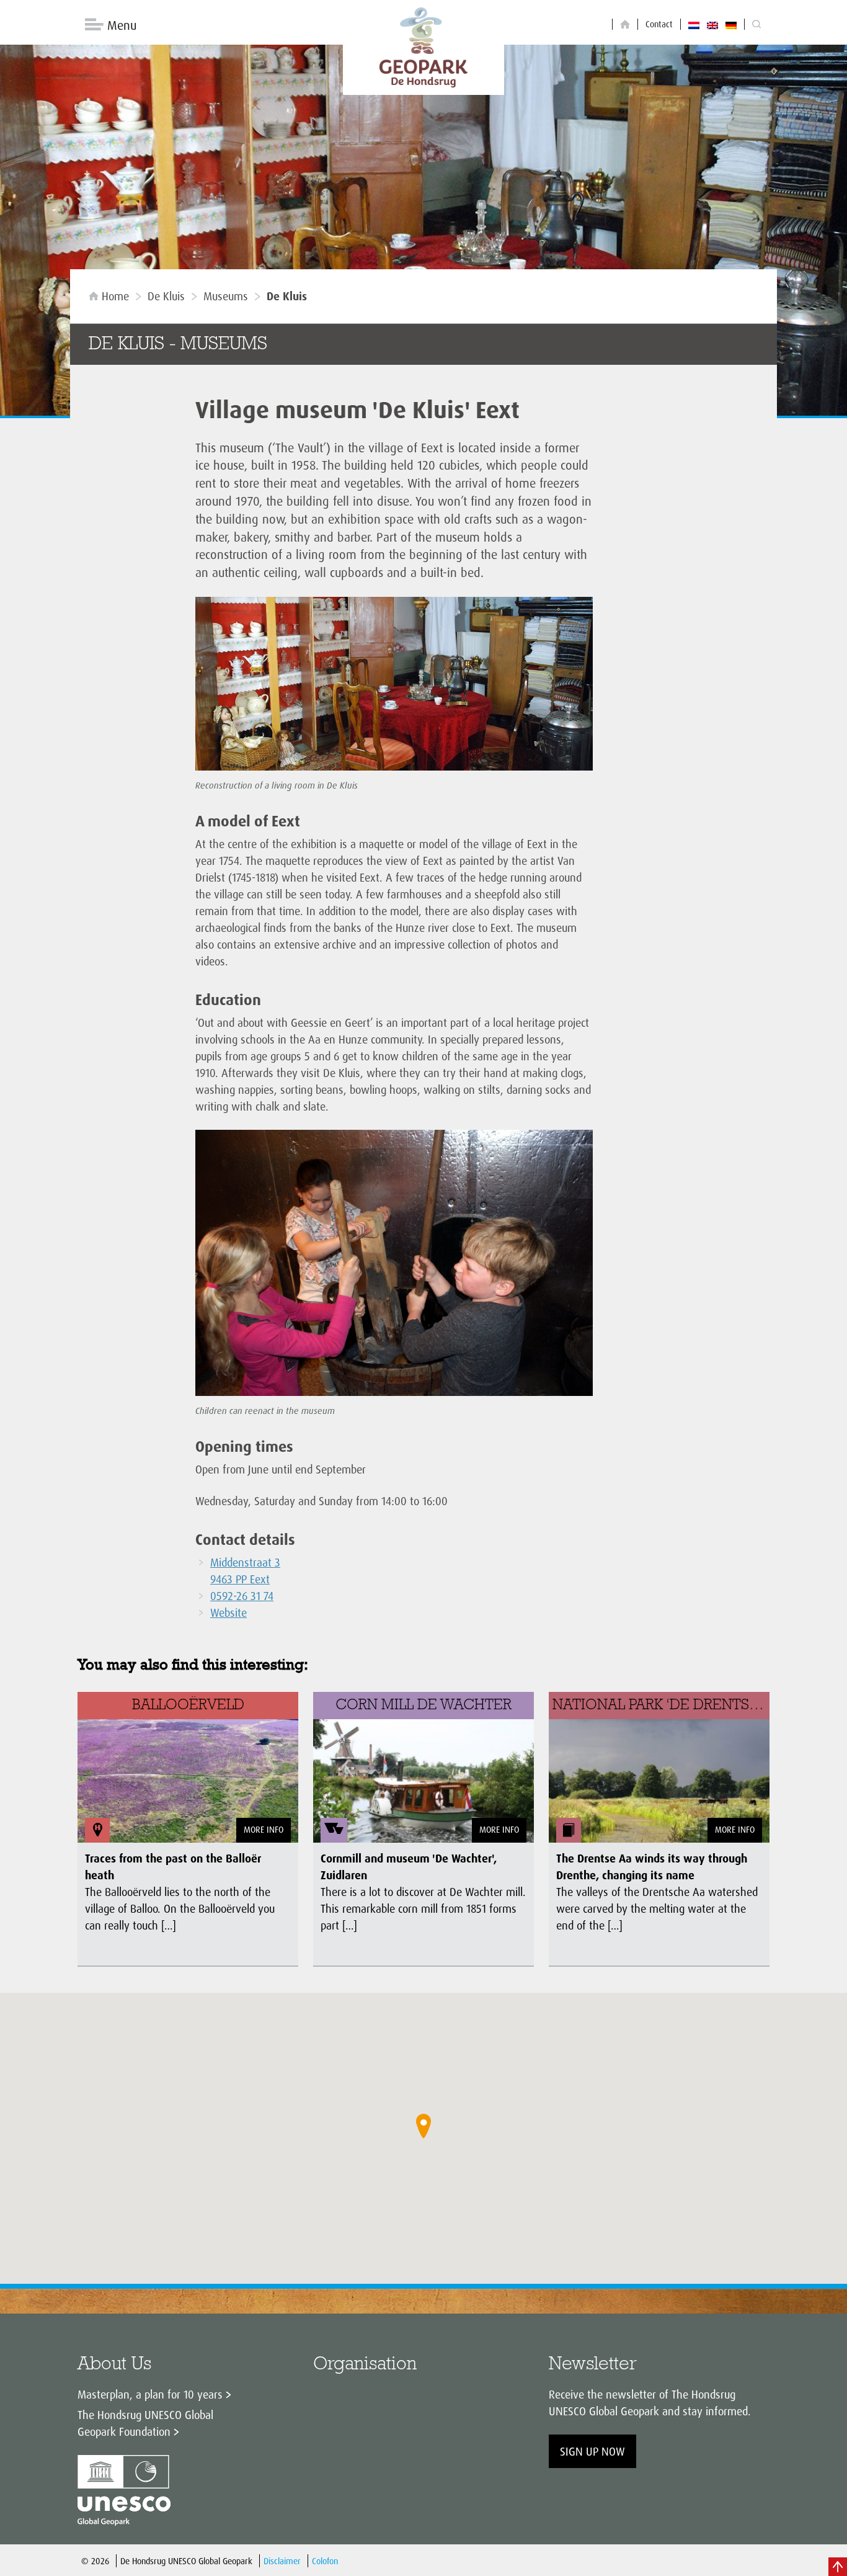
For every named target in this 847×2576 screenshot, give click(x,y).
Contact (659, 24)
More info (264, 1829)
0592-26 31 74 (242, 1596)
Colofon (325, 2561)
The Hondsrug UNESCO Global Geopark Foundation (145, 2423)
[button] (423, 2126)
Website (228, 1612)
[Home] (625, 25)
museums (226, 296)
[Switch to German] (731, 24)
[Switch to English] (712, 24)
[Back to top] (838, 2567)
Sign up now (592, 2451)
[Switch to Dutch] (694, 24)
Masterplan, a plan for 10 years (150, 2394)
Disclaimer (282, 2561)
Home (115, 296)
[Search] (756, 25)
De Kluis (166, 296)
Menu (122, 25)
